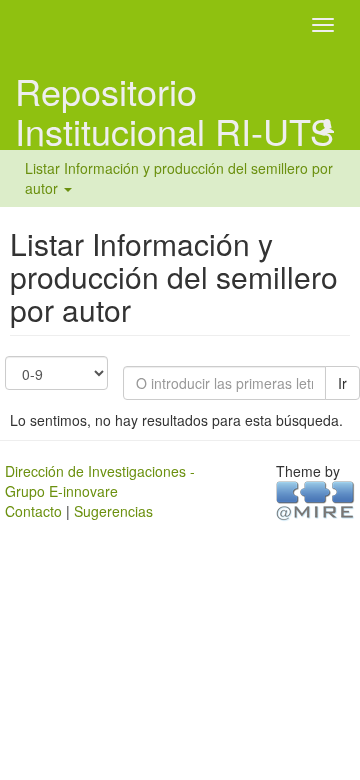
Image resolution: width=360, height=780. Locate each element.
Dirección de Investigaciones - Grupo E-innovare (100, 481)
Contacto (33, 511)
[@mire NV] (315, 499)
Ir (342, 383)
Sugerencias (113, 511)
